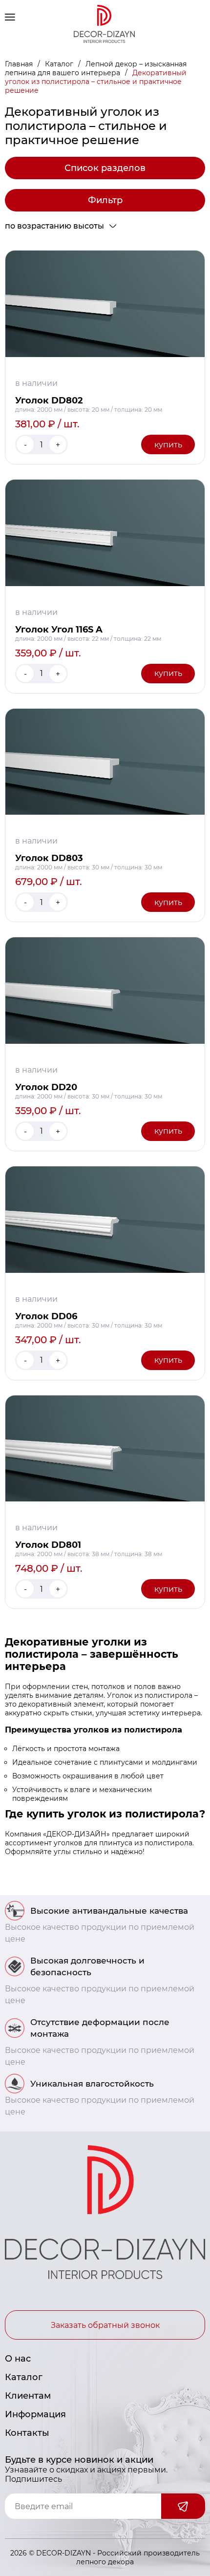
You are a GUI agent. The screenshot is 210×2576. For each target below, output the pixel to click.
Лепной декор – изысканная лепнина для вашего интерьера (96, 68)
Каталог (60, 64)
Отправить (183, 2506)
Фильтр (105, 200)
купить (168, 445)
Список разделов (105, 168)
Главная (20, 64)
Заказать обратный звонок (105, 2325)
